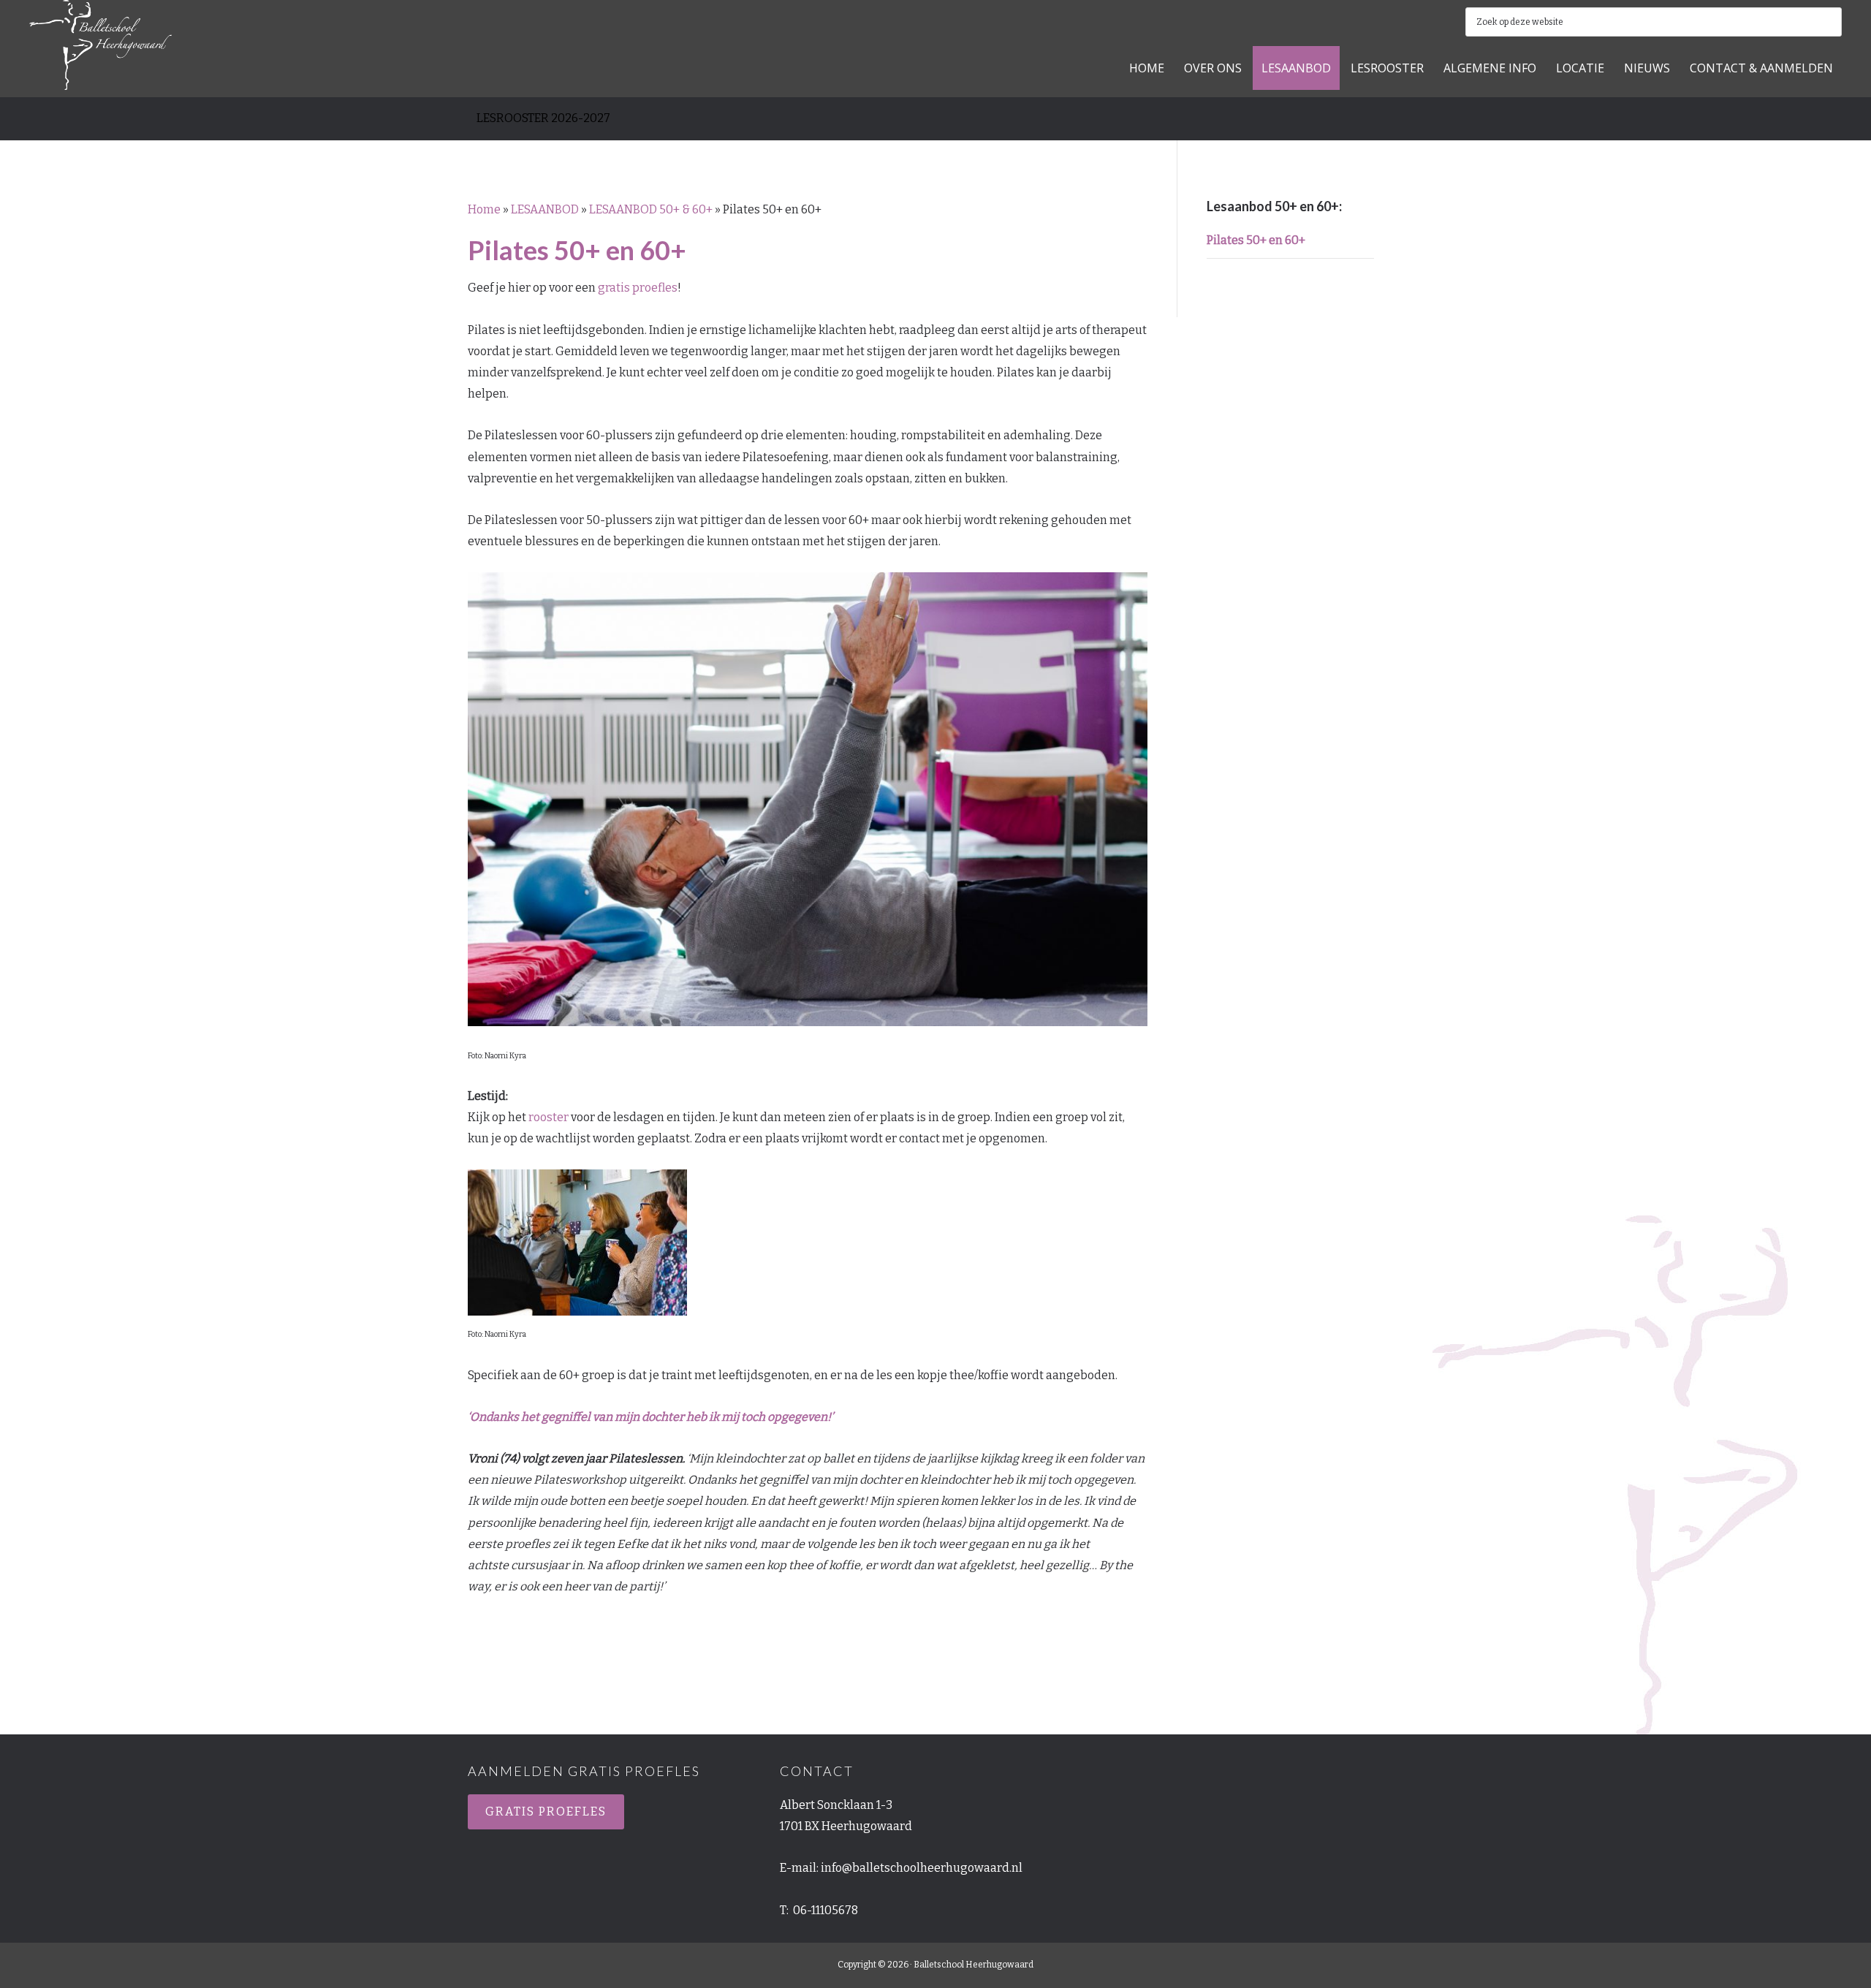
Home (484, 209)
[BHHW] (100, 75)
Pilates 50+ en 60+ (1256, 240)
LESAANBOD (545, 209)
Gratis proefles (546, 1811)
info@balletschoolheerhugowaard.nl (922, 1868)
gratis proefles (638, 288)
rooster (549, 1117)
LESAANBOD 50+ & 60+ (651, 209)
